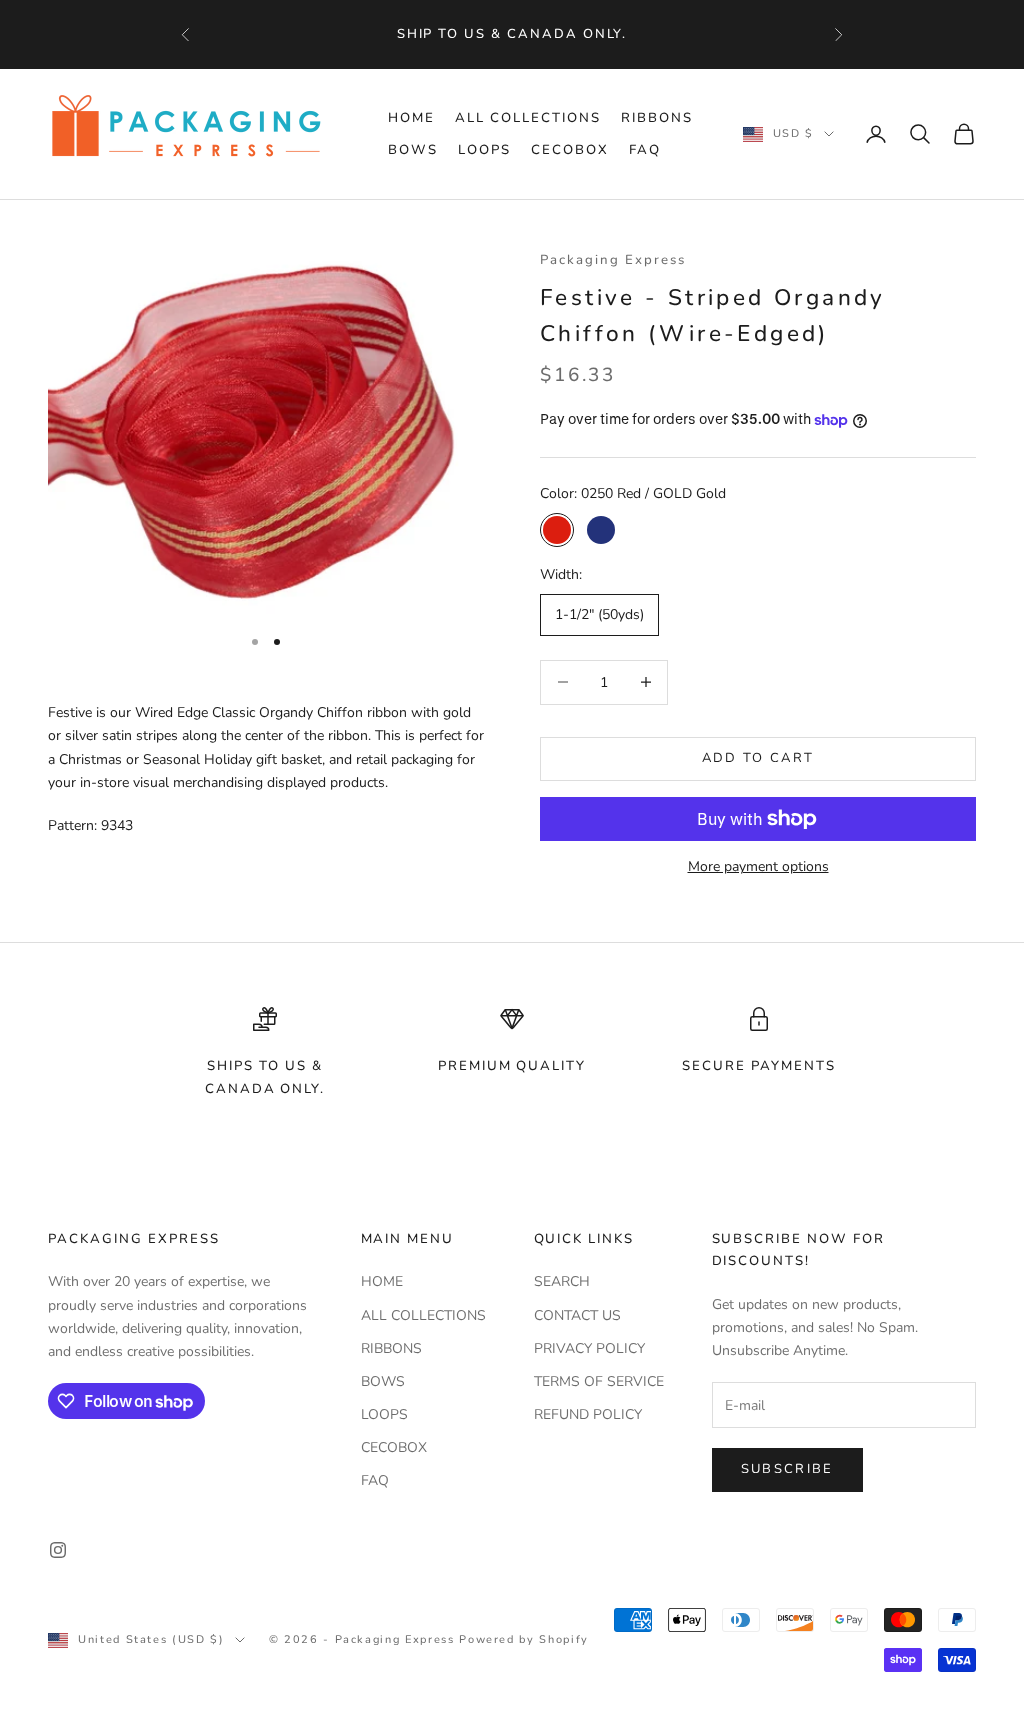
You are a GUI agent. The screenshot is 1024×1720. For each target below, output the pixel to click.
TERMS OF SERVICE (599, 1381)
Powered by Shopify (524, 1639)
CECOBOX (570, 150)
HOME (411, 118)
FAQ (645, 150)
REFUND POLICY (588, 1414)
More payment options (758, 866)
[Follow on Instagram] (58, 1550)
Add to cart (758, 758)
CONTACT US (577, 1315)
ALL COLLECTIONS (528, 118)
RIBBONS (657, 118)
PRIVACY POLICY (589, 1348)
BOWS (413, 150)
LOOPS (484, 150)
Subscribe (787, 1469)
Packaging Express (613, 260)
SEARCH (562, 1281)
